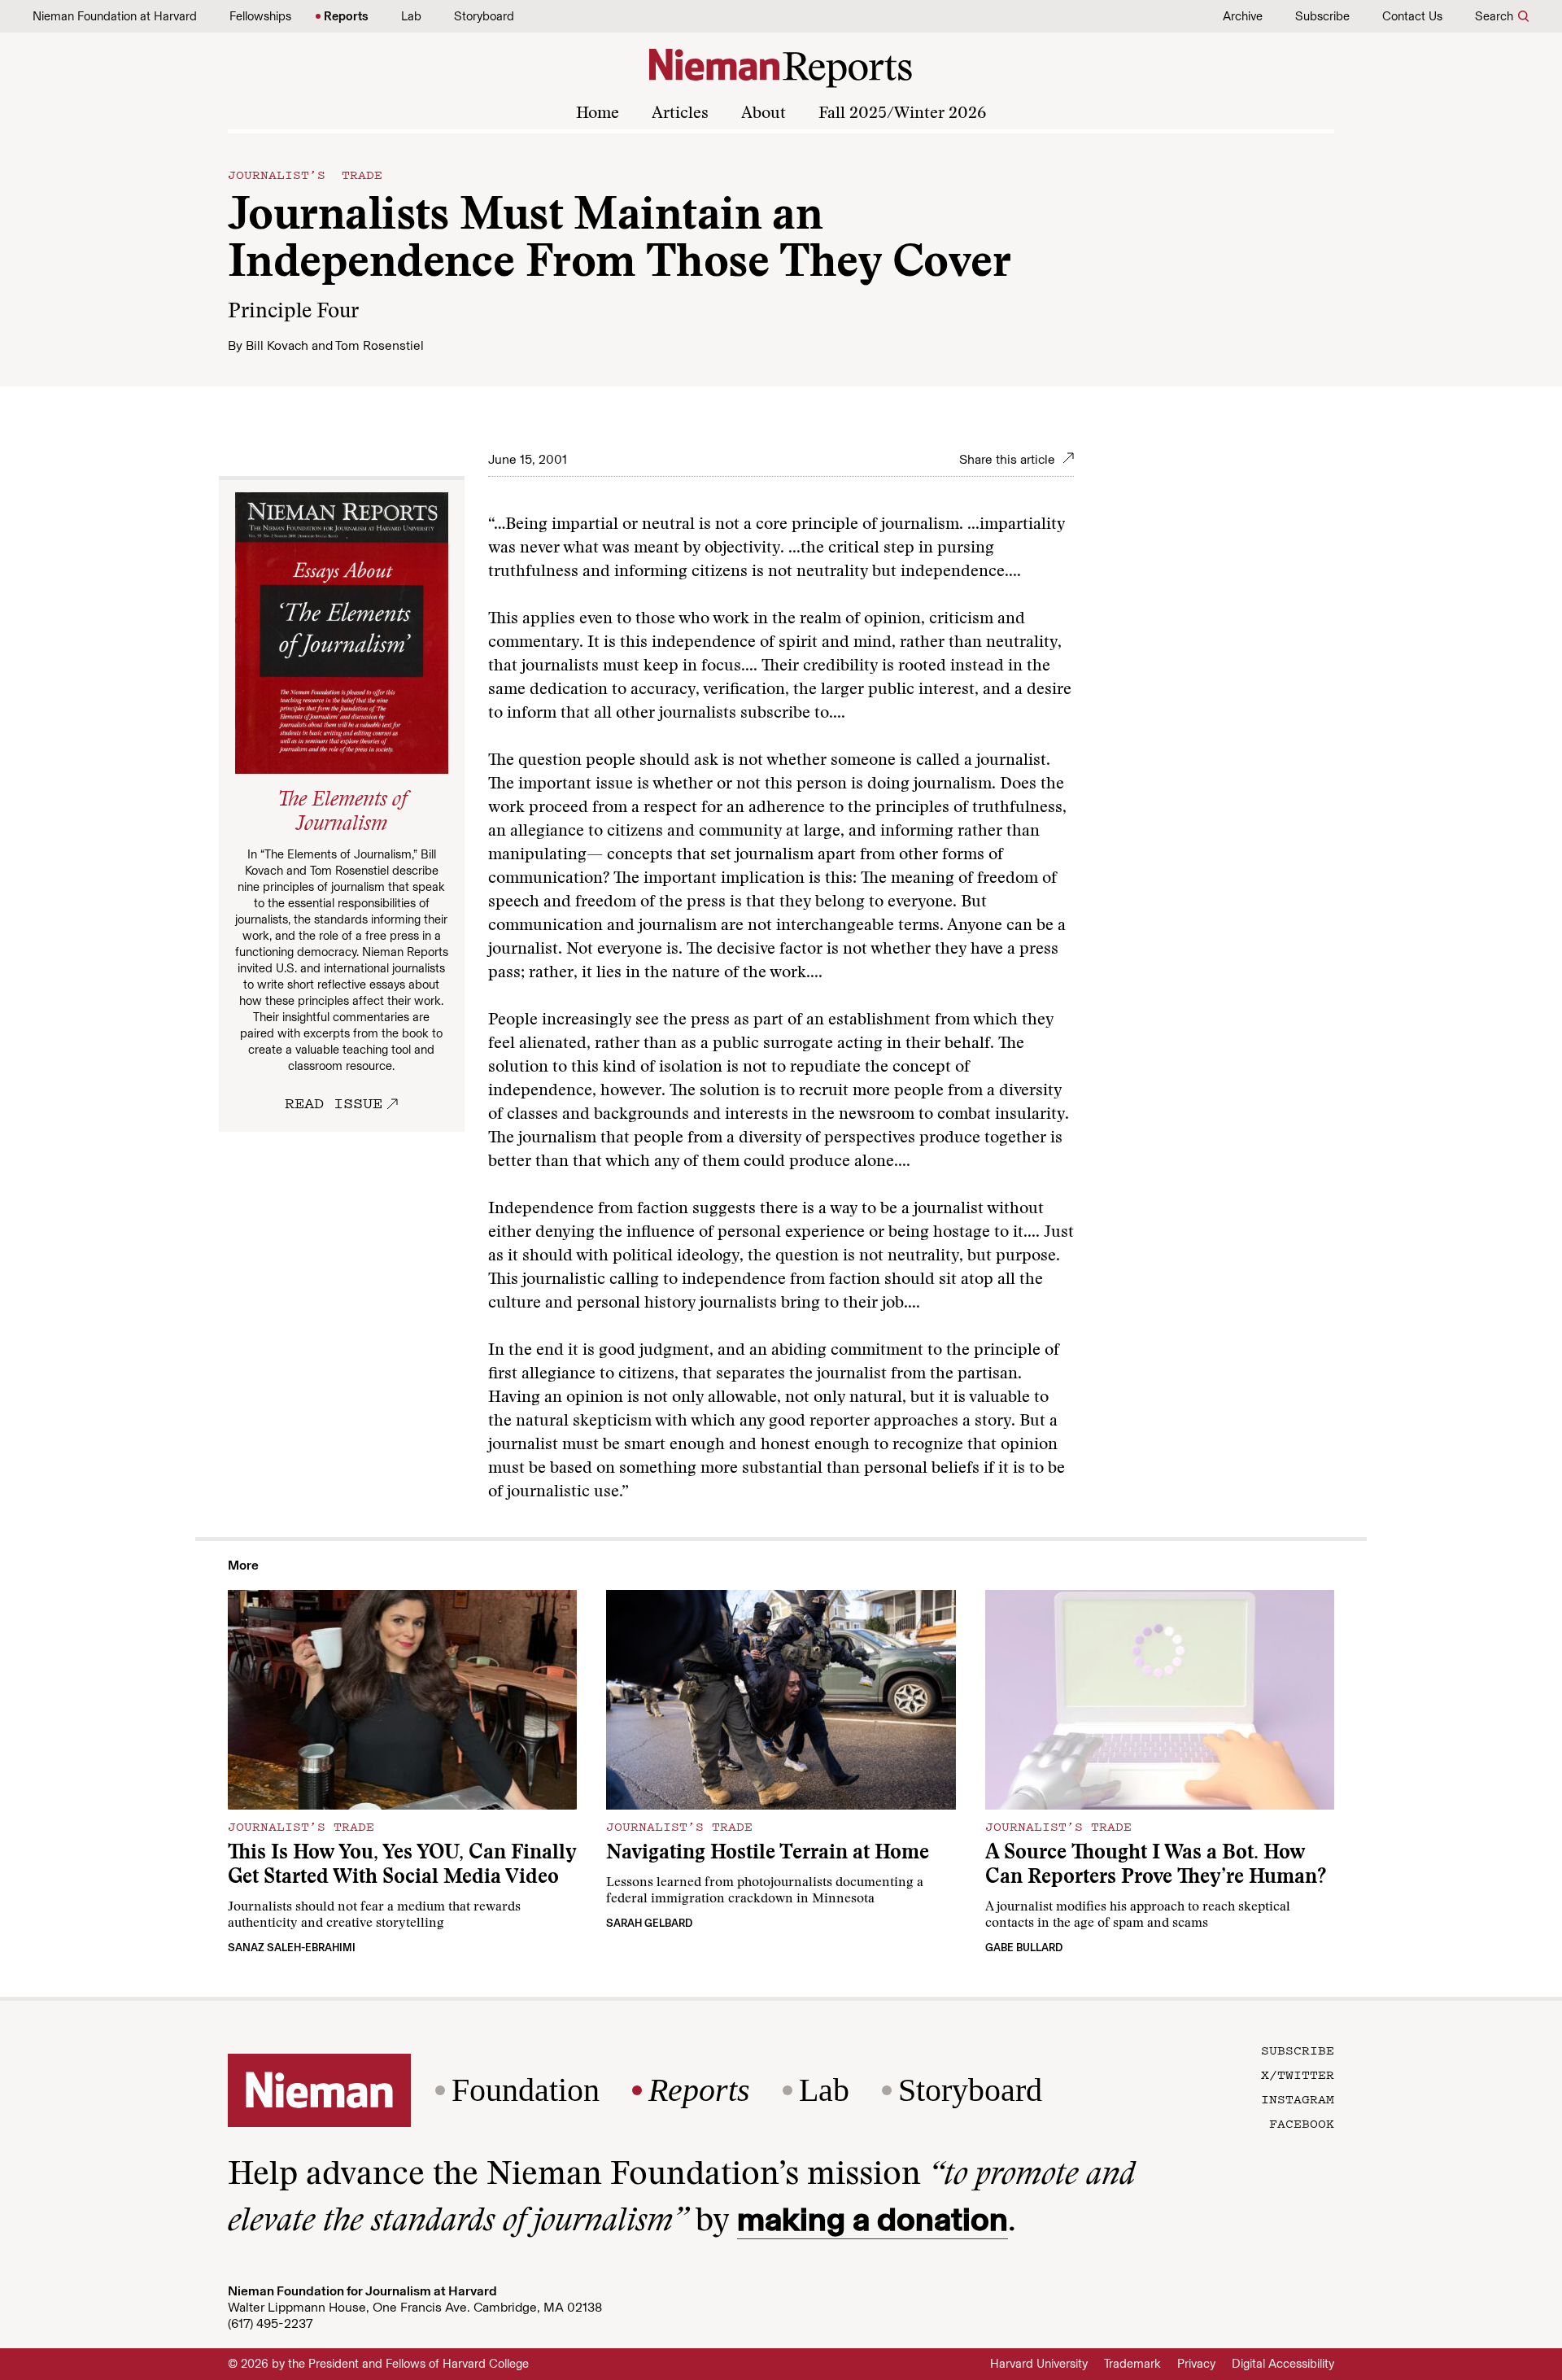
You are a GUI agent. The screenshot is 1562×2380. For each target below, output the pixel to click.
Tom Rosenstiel (380, 345)
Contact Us (1412, 16)
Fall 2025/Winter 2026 (902, 114)
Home (598, 114)
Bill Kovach (277, 345)
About (764, 114)
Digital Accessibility (1283, 2364)
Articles (680, 114)
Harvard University (1039, 2364)
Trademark (1132, 2364)
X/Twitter (1298, 2074)
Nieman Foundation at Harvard (115, 16)
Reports (346, 16)
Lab (411, 16)
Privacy (1196, 2364)
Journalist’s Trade (305, 174)
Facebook (1302, 2123)
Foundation (526, 2090)
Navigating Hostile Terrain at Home (768, 1854)
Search (1494, 16)
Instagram (1298, 2098)
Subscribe (1322, 16)
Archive (1243, 16)
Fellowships (260, 16)
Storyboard (484, 16)
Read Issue (334, 1103)
